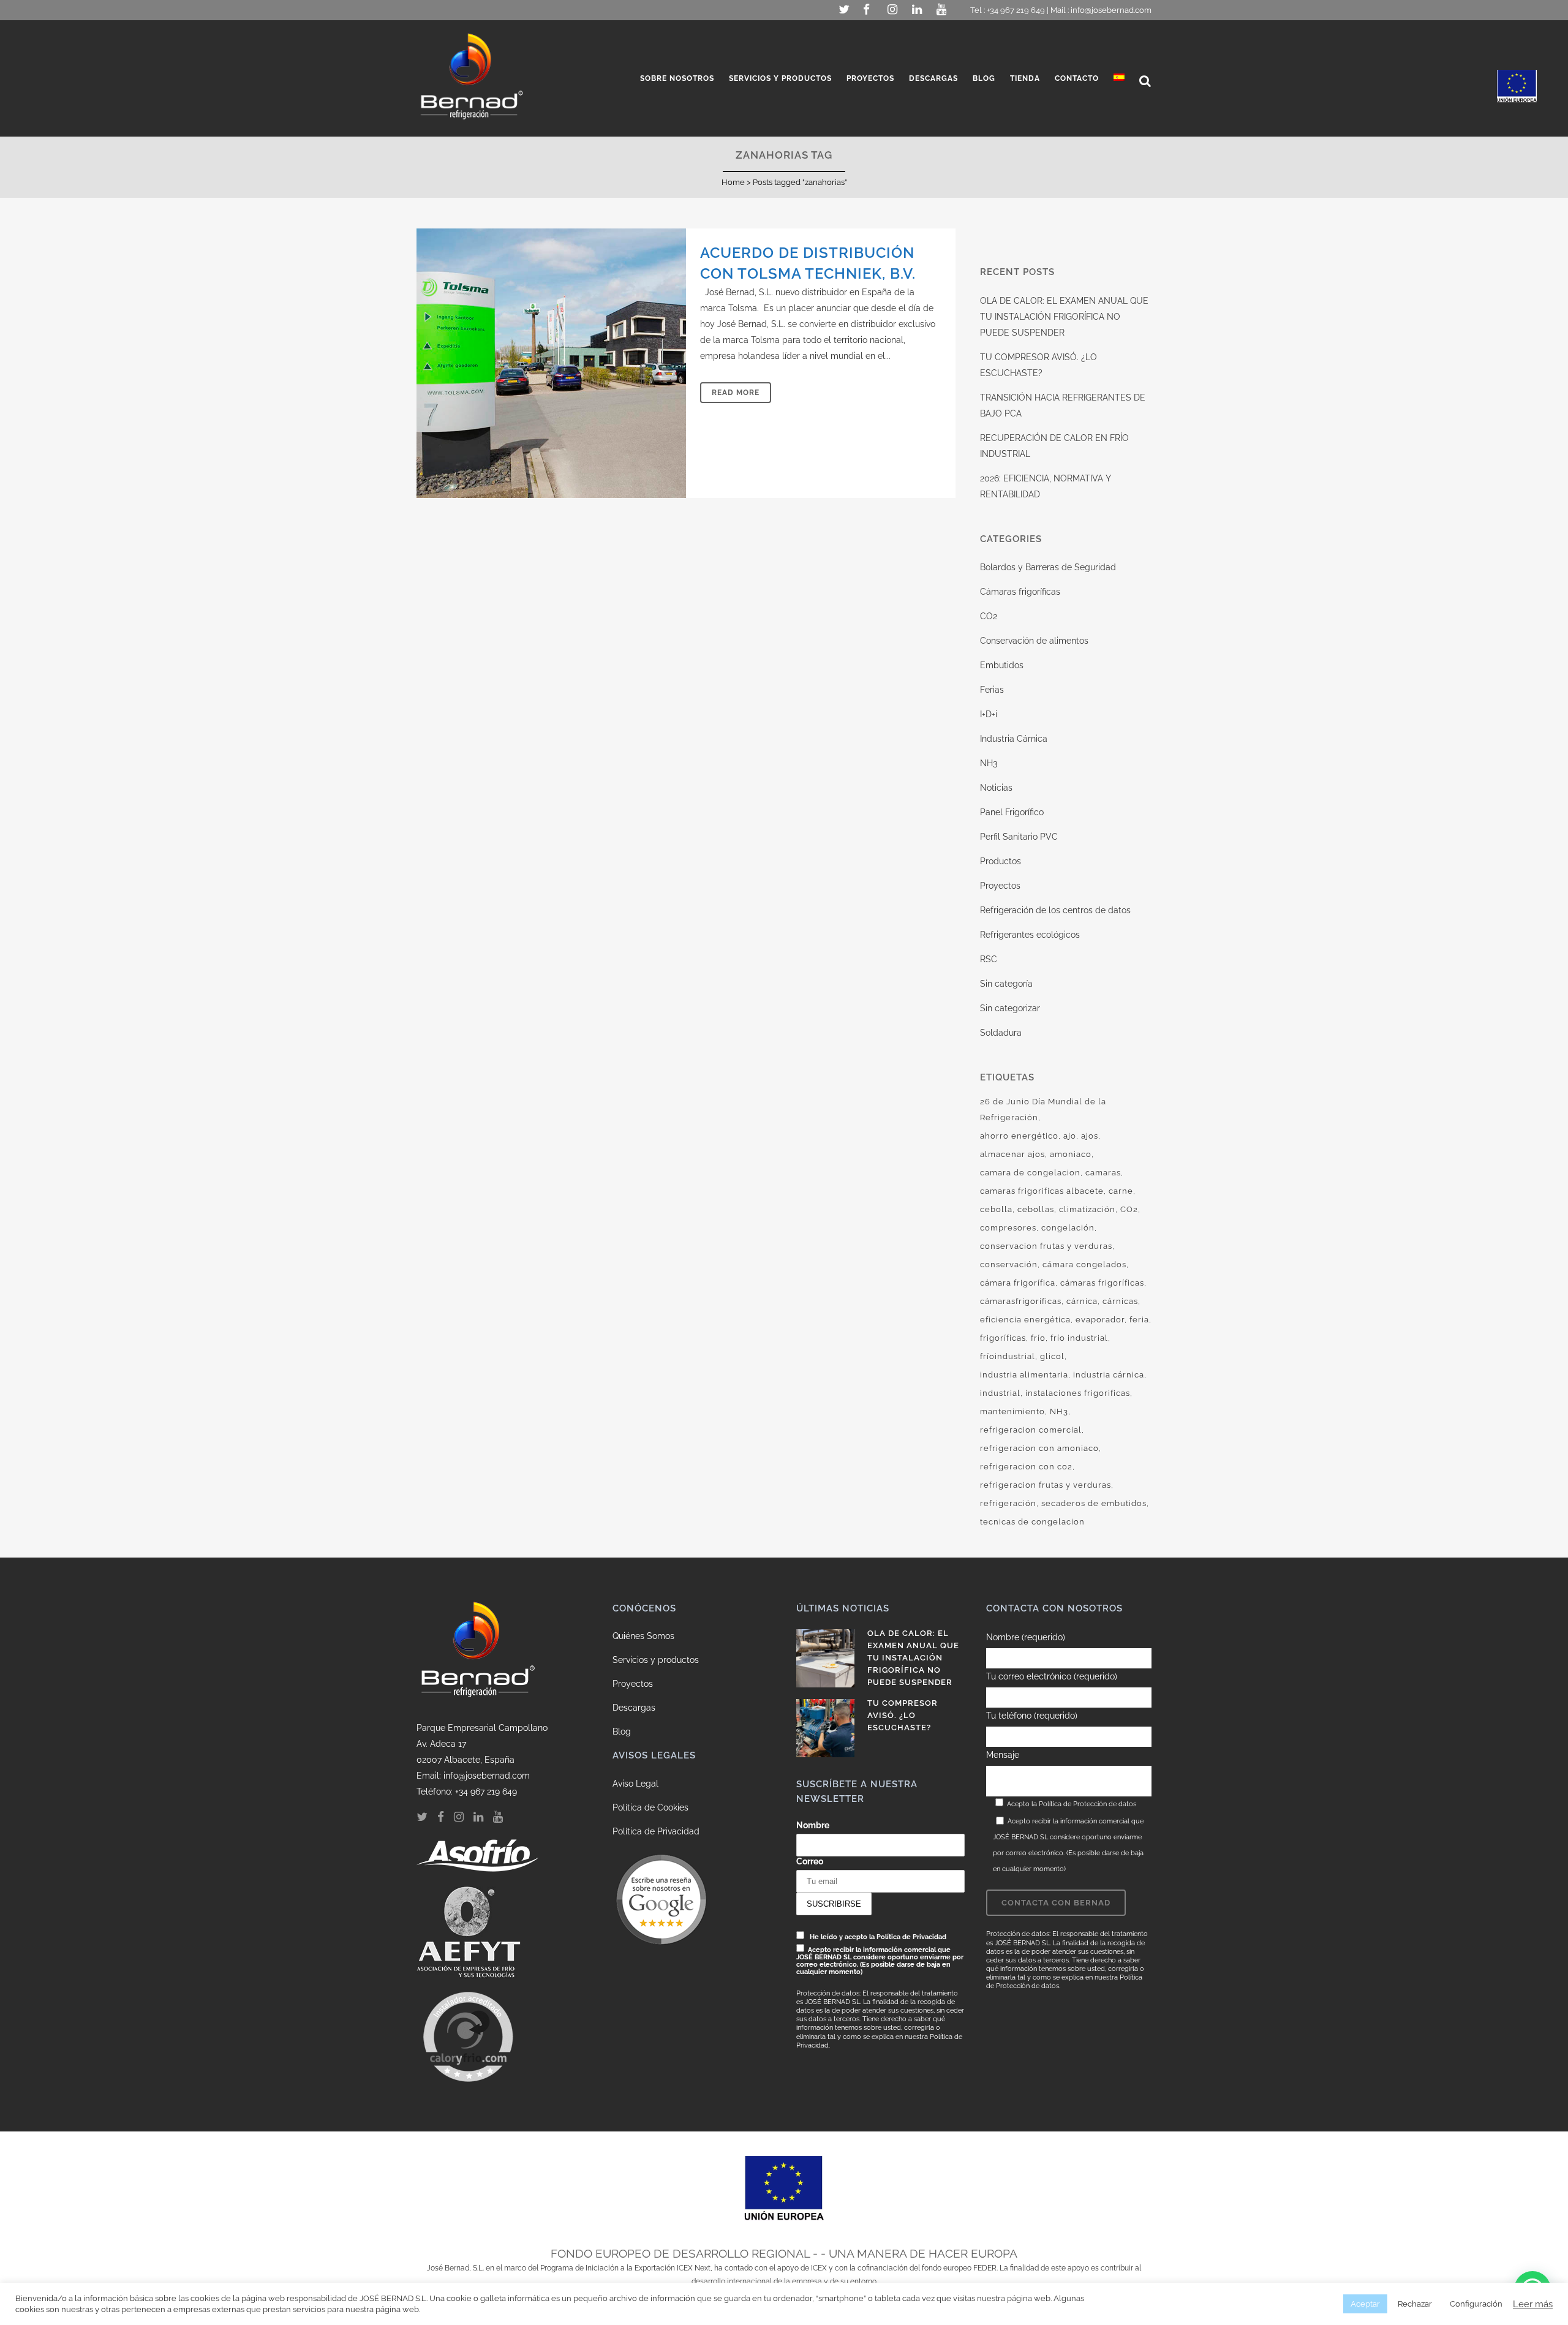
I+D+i (989, 714)
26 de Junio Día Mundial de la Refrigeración (1043, 1110)
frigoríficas (1003, 1338)
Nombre (813, 1825)
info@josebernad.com (1111, 10)
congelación (1068, 1228)
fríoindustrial (1008, 1356)
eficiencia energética (1025, 1320)
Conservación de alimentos (1034, 641)
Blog (622, 1732)
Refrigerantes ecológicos (1030, 935)
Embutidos (1002, 665)
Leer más (1533, 2304)
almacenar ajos (1012, 1154)
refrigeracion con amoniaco (1039, 1448)
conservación (1009, 1264)
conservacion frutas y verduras (1046, 1246)
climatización (1087, 1209)
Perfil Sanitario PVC (1019, 837)
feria (1139, 1320)
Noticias (996, 788)
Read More (736, 393)
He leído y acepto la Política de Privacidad (878, 1937)
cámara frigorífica (1018, 1283)
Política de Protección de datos (1087, 1804)
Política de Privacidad (656, 1831)
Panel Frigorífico (1012, 812)
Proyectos (1000, 886)
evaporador (1100, 1320)
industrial (1000, 1393)
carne (1121, 1191)
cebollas (1036, 1209)
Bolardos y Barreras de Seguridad (1048, 567)
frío (1038, 1338)
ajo (1070, 1136)
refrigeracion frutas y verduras (1046, 1485)
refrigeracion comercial (1031, 1430)
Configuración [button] (1476, 2304)
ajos (1090, 1136)
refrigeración (1008, 1503)
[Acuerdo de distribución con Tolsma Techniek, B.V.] (551, 363)
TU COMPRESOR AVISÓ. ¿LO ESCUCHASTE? (903, 1715)
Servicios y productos (656, 1660)
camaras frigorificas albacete (1042, 1191)
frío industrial (1079, 1338)
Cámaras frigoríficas (1020, 592)
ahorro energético (1019, 1136)
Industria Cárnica (1014, 739)
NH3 (989, 763)
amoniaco (1071, 1154)
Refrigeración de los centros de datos (1055, 910)
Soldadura (1001, 1033)
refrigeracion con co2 (1026, 1467)
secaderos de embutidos (1094, 1503)
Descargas (634, 1708)
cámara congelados (1084, 1264)
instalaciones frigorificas (1078, 1393)
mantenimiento (1012, 1411)
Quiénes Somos (643, 1636)
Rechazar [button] (1415, 2304)
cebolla (996, 1209)
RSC (989, 959)
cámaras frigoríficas (1102, 1283)
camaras (1103, 1173)
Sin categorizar (1010, 1008)
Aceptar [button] (1365, 2304)
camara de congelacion (1030, 1173)
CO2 (989, 616)
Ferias (992, 690)
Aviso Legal (635, 1784)
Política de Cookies (650, 1807)
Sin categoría (1006, 984)
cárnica (1082, 1301)
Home (733, 182)
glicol (1052, 1356)
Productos (1001, 861)
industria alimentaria (1024, 1375)
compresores (1008, 1228)
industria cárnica (1109, 1375)
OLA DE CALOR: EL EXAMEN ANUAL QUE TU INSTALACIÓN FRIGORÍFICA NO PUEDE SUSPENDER (1064, 317)
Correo (810, 1861)
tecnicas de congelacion (1032, 1522)
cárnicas (1120, 1301)
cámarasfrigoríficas (1021, 1301)
